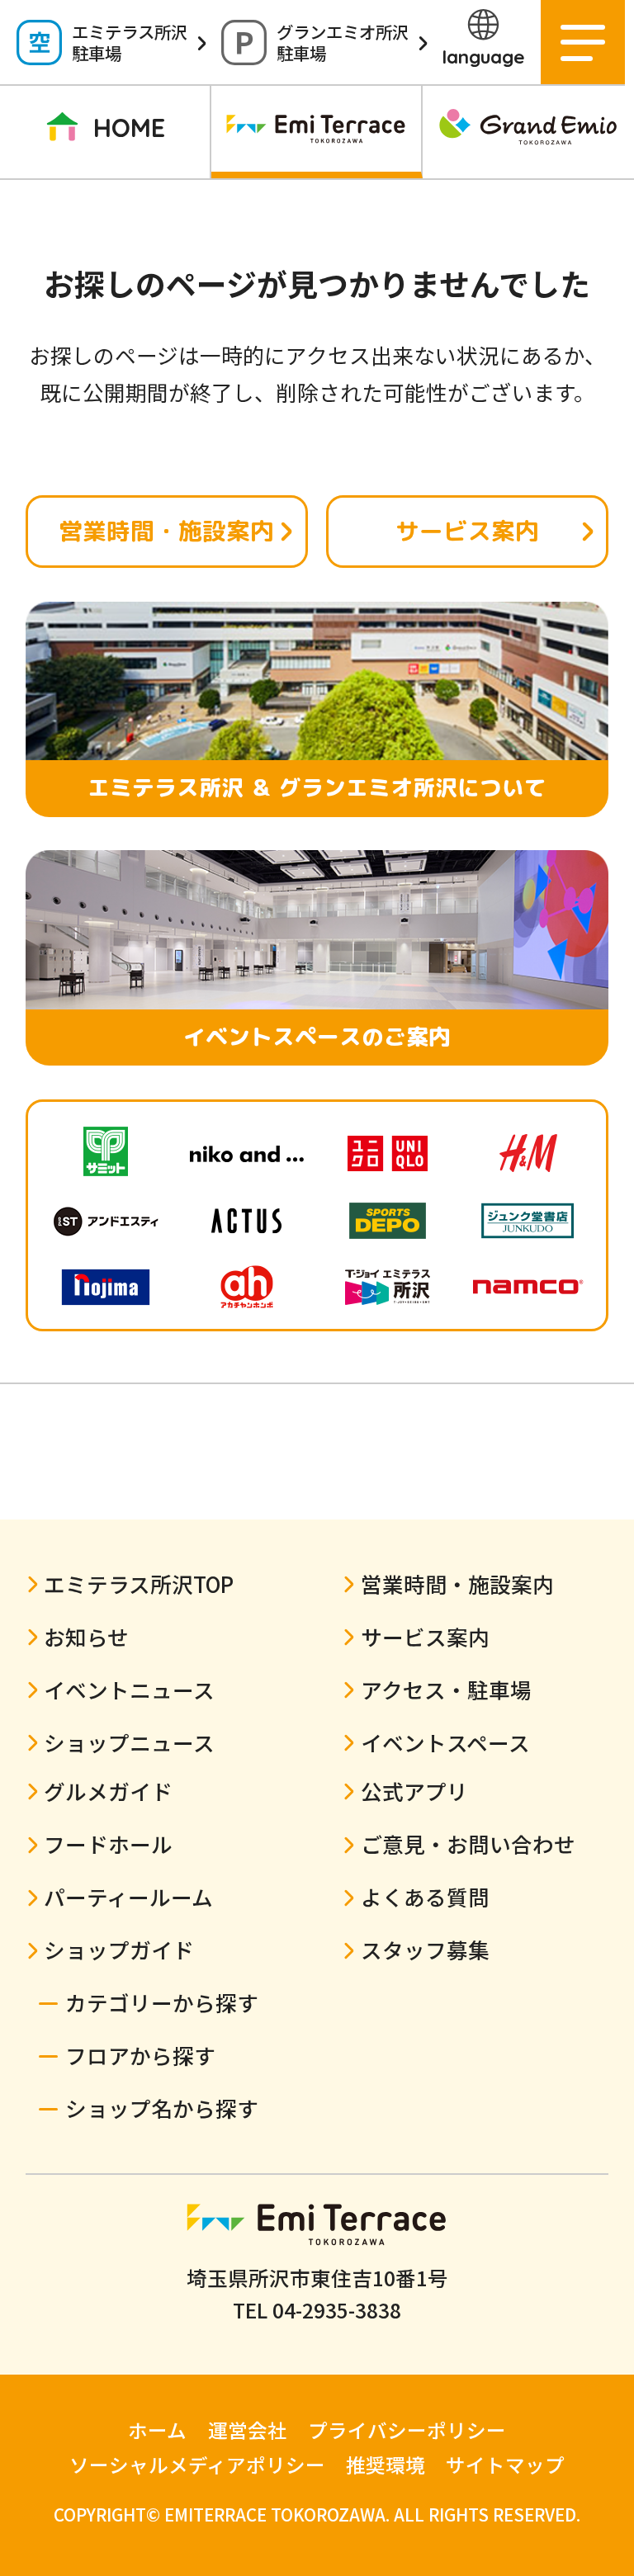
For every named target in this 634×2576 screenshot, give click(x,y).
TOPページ (94, 253)
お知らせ (86, 1636)
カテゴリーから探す (162, 2002)
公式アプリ (414, 1791)
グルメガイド (108, 1791)
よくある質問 (425, 1896)
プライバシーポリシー (407, 2430)
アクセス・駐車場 (446, 1689)
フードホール (108, 1843)
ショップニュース (392, 253)
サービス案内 (467, 531)
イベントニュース (242, 253)
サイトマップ (505, 2465)
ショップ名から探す (162, 2108)
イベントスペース (445, 1742)
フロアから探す (140, 2055)
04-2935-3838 (337, 2309)
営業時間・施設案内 (166, 531)
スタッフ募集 (425, 1949)
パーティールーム (128, 1896)
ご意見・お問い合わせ (468, 1843)
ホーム (157, 2430)
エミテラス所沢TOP (139, 1583)
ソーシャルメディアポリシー (197, 2465)
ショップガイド (540, 253)
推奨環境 (386, 2465)
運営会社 (248, 2430)
